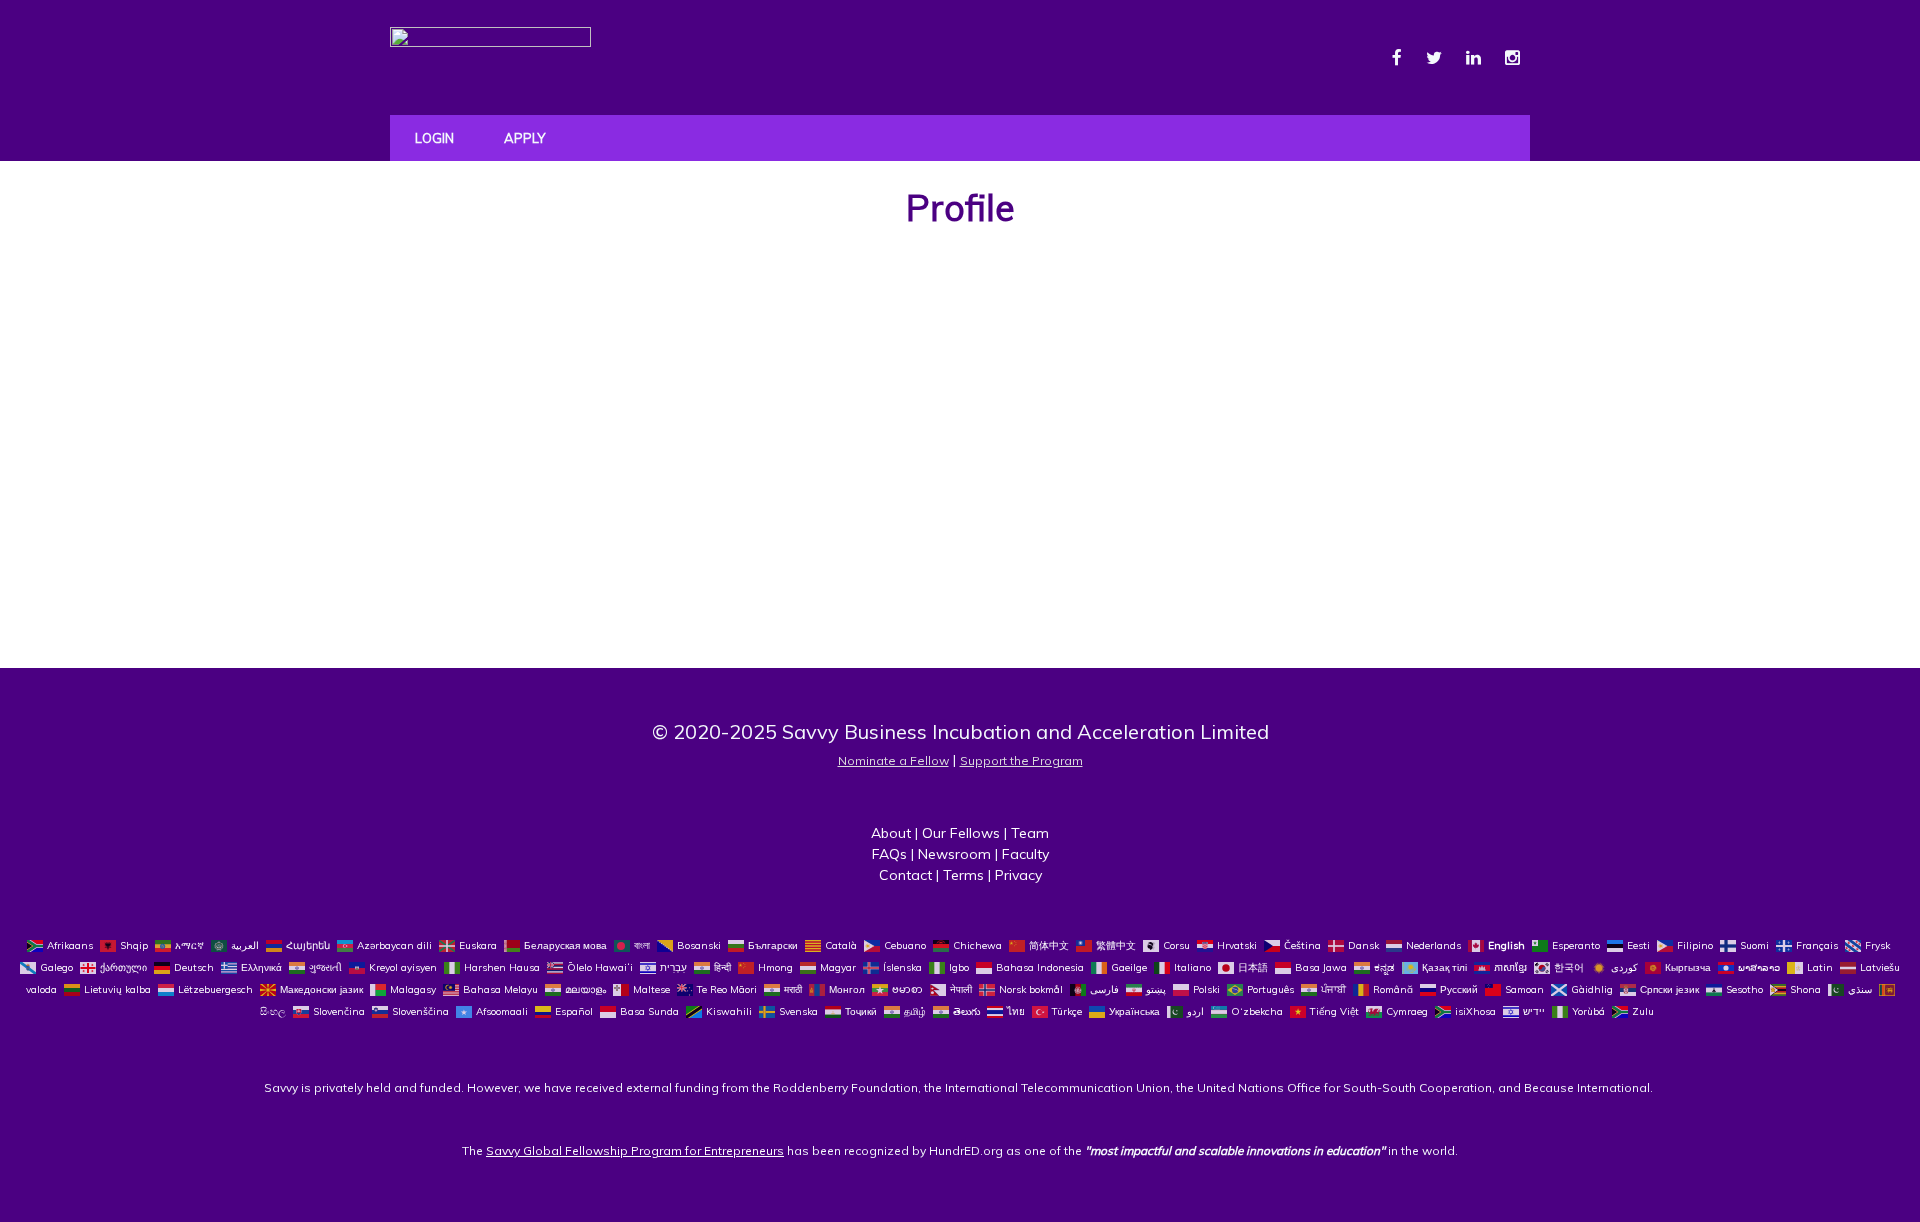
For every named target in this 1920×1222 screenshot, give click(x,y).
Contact (905, 875)
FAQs (889, 854)
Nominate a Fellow (893, 760)
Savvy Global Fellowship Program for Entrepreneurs (635, 1150)
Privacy (1018, 875)
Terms (963, 875)
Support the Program (1021, 760)
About (891, 833)
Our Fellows (961, 833)
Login (434, 138)
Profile (960, 207)
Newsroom (954, 854)
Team (1030, 833)
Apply (524, 138)
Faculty (1025, 854)
